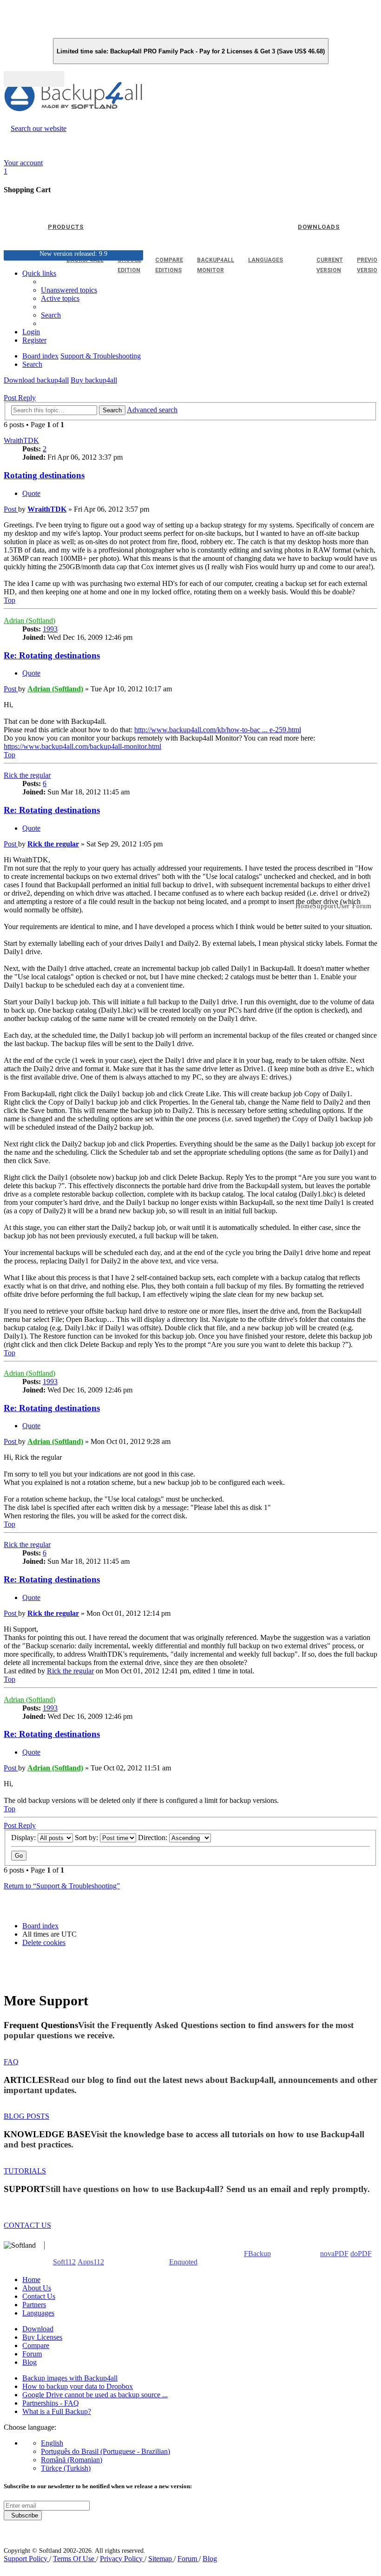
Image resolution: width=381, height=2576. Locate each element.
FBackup (257, 2254)
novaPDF (334, 2254)
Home (31, 2280)
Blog (30, 2362)
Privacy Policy (122, 2559)
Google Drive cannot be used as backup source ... (95, 2395)
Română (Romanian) (72, 2460)
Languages (38, 2313)
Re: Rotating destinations (52, 655)
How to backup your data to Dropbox (78, 2386)
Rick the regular (27, 775)
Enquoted (183, 2262)
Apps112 (91, 2262)
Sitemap (161, 2559)
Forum (32, 2354)
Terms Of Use (75, 2559)
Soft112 (64, 2262)
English (52, 2443)
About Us (37, 2288)
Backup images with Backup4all (70, 2378)
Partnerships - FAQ (51, 2403)
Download (38, 2329)
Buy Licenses (42, 2337)
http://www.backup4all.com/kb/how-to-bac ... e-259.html (218, 730)
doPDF (361, 2254)
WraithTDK (21, 440)
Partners (34, 2305)
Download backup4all (36, 380)
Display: (24, 1838)
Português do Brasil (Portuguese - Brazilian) (105, 2451)
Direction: (154, 1838)
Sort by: (87, 1838)
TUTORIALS (25, 2171)
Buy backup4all (94, 380)
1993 (50, 629)
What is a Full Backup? (57, 2411)
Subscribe (23, 2515)
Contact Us (39, 2296)
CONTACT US (27, 2225)
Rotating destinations (44, 475)
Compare (36, 2345)
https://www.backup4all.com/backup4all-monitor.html (82, 746)
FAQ (11, 2062)
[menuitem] (60, 298)
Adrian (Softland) (30, 621)
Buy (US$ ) (34, 79)
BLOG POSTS (26, 2116)
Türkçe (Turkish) (66, 2468)
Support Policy (26, 2559)
